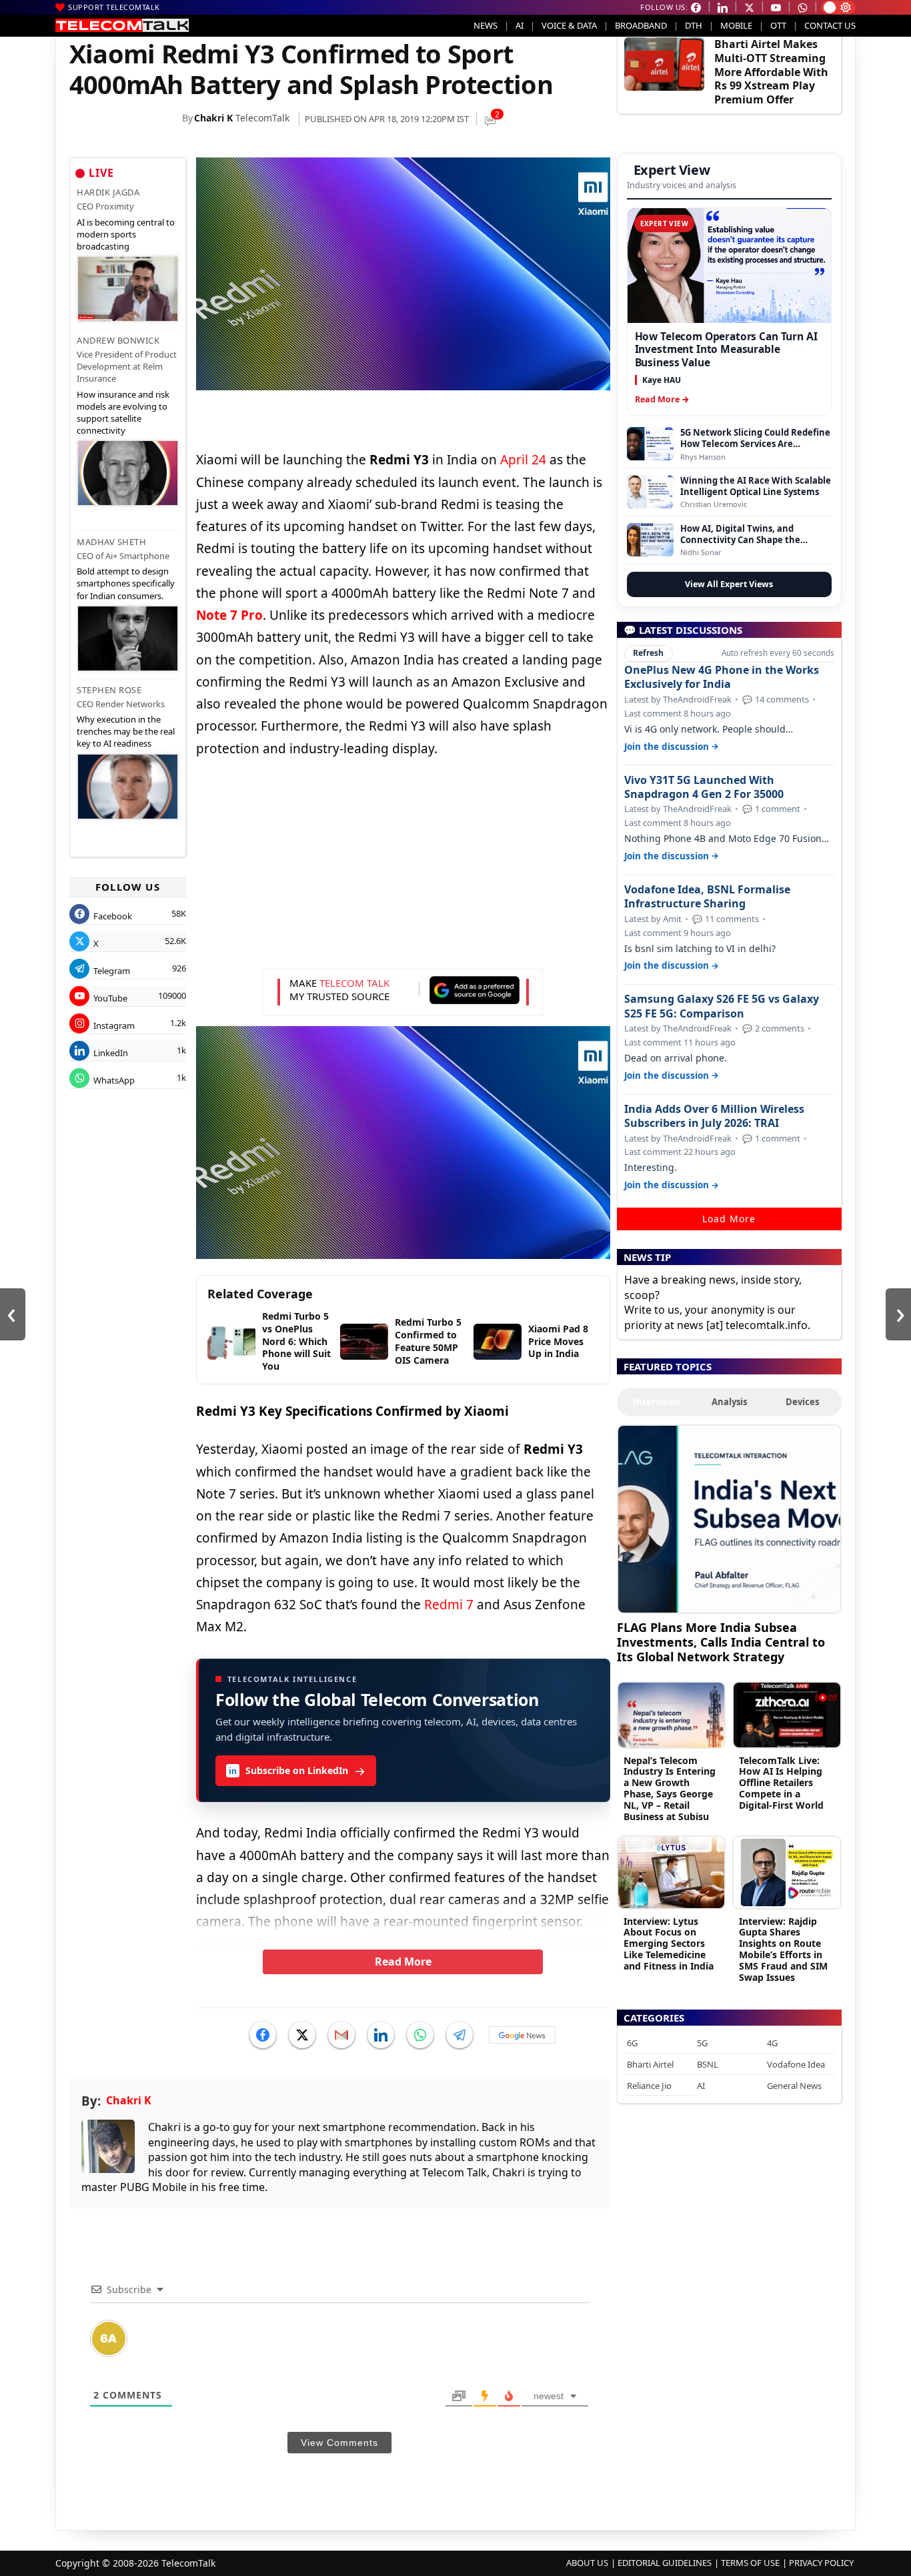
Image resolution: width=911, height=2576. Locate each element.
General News (794, 2086)
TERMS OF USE (750, 2563)
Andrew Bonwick (118, 340)
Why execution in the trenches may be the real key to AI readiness (126, 731)
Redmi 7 (449, 1605)
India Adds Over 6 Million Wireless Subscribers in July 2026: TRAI (714, 1116)
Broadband (641, 25)
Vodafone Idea (796, 2064)
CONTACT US (830, 25)
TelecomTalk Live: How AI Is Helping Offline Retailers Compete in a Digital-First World (781, 1783)
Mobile (736, 25)
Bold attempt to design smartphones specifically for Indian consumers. (126, 583)
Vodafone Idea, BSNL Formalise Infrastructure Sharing (707, 897)
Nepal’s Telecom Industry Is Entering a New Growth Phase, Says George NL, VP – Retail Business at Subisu (670, 1788)
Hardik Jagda (108, 192)
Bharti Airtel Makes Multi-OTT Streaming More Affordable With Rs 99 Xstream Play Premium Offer (771, 72)
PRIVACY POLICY (821, 2563)
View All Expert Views (729, 584)
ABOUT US (587, 2563)
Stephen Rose (109, 690)
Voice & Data (569, 25)
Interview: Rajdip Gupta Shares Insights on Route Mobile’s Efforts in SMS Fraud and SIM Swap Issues (783, 1949)
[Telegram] (460, 2035)
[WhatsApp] (420, 2035)
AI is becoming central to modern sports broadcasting (126, 234)
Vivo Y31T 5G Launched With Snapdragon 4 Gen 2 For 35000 (704, 787)
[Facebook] (263, 2035)
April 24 (523, 460)
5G (702, 2043)
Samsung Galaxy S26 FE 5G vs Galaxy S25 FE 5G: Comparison (722, 1006)
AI (520, 25)
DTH (694, 25)
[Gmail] (341, 2035)
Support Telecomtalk (114, 7)
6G (632, 2043)
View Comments (339, 2443)
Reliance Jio (649, 2086)
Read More (403, 1962)
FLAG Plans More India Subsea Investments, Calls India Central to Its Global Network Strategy (721, 1642)
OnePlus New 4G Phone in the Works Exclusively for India (722, 677)
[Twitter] (302, 2035)
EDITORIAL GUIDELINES (665, 2563)
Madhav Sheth (111, 542)
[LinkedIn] (381, 2035)
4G (772, 2043)
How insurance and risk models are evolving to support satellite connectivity (123, 413)
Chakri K (213, 118)
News (486, 25)
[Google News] (522, 2035)
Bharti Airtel (650, 2064)
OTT (778, 25)
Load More (729, 1219)
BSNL (708, 2064)
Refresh (648, 653)
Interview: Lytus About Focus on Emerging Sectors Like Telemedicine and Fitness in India (669, 1944)
